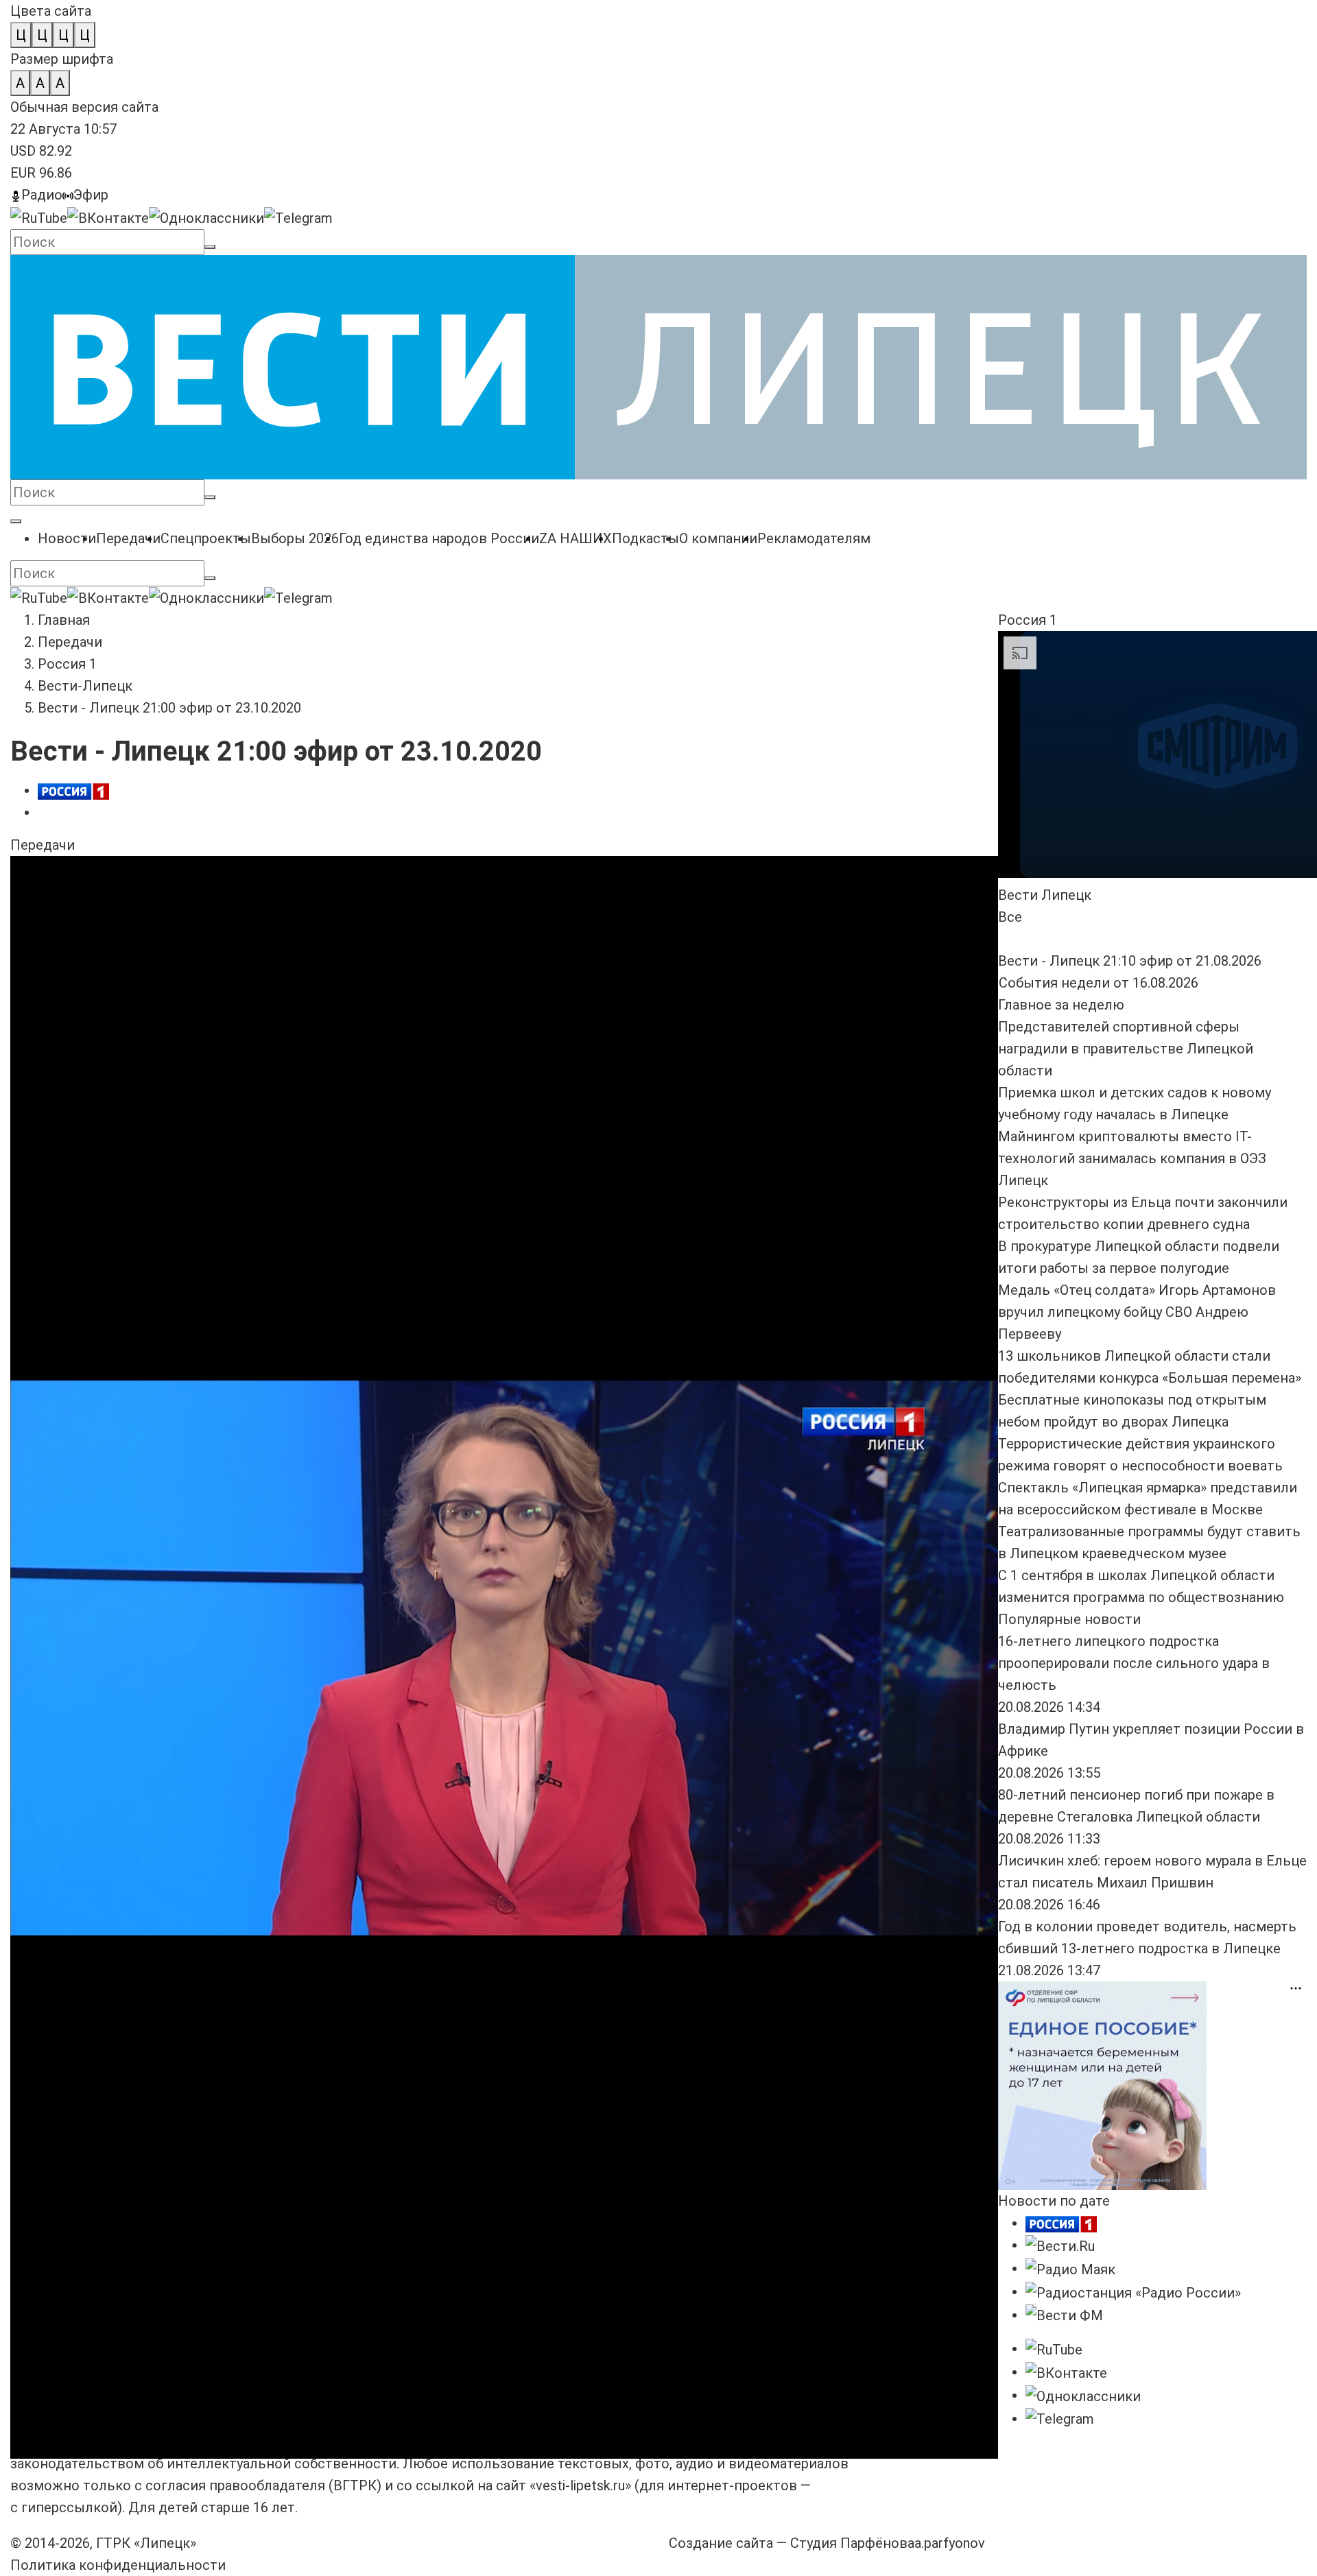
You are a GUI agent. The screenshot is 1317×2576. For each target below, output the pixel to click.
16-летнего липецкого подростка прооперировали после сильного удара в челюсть (1134, 1663)
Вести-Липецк (85, 686)
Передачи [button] (43, 845)
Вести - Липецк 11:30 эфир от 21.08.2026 (800, 934)
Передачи (70, 642)
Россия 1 (67, 664)
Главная (64, 620)
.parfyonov (950, 2543)
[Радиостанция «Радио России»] (1133, 2291)
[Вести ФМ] (1064, 2315)
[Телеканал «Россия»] (1061, 2223)
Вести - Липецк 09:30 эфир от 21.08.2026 (142, 1000)
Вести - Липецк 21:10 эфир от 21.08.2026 (471, 934)
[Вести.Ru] (1060, 2245)
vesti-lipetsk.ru (580, 2485)
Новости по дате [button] (1054, 2201)
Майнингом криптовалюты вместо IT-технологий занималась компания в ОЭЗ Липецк (1132, 1158)
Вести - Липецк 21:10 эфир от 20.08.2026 (471, 1000)
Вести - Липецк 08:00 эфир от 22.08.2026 (142, 934)
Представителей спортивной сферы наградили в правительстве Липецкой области (1126, 1049)
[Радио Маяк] (1070, 2268)
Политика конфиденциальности (118, 2565)
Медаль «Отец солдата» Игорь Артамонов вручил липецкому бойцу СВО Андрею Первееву (1137, 1312)
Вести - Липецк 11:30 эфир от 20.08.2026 (800, 1000)
